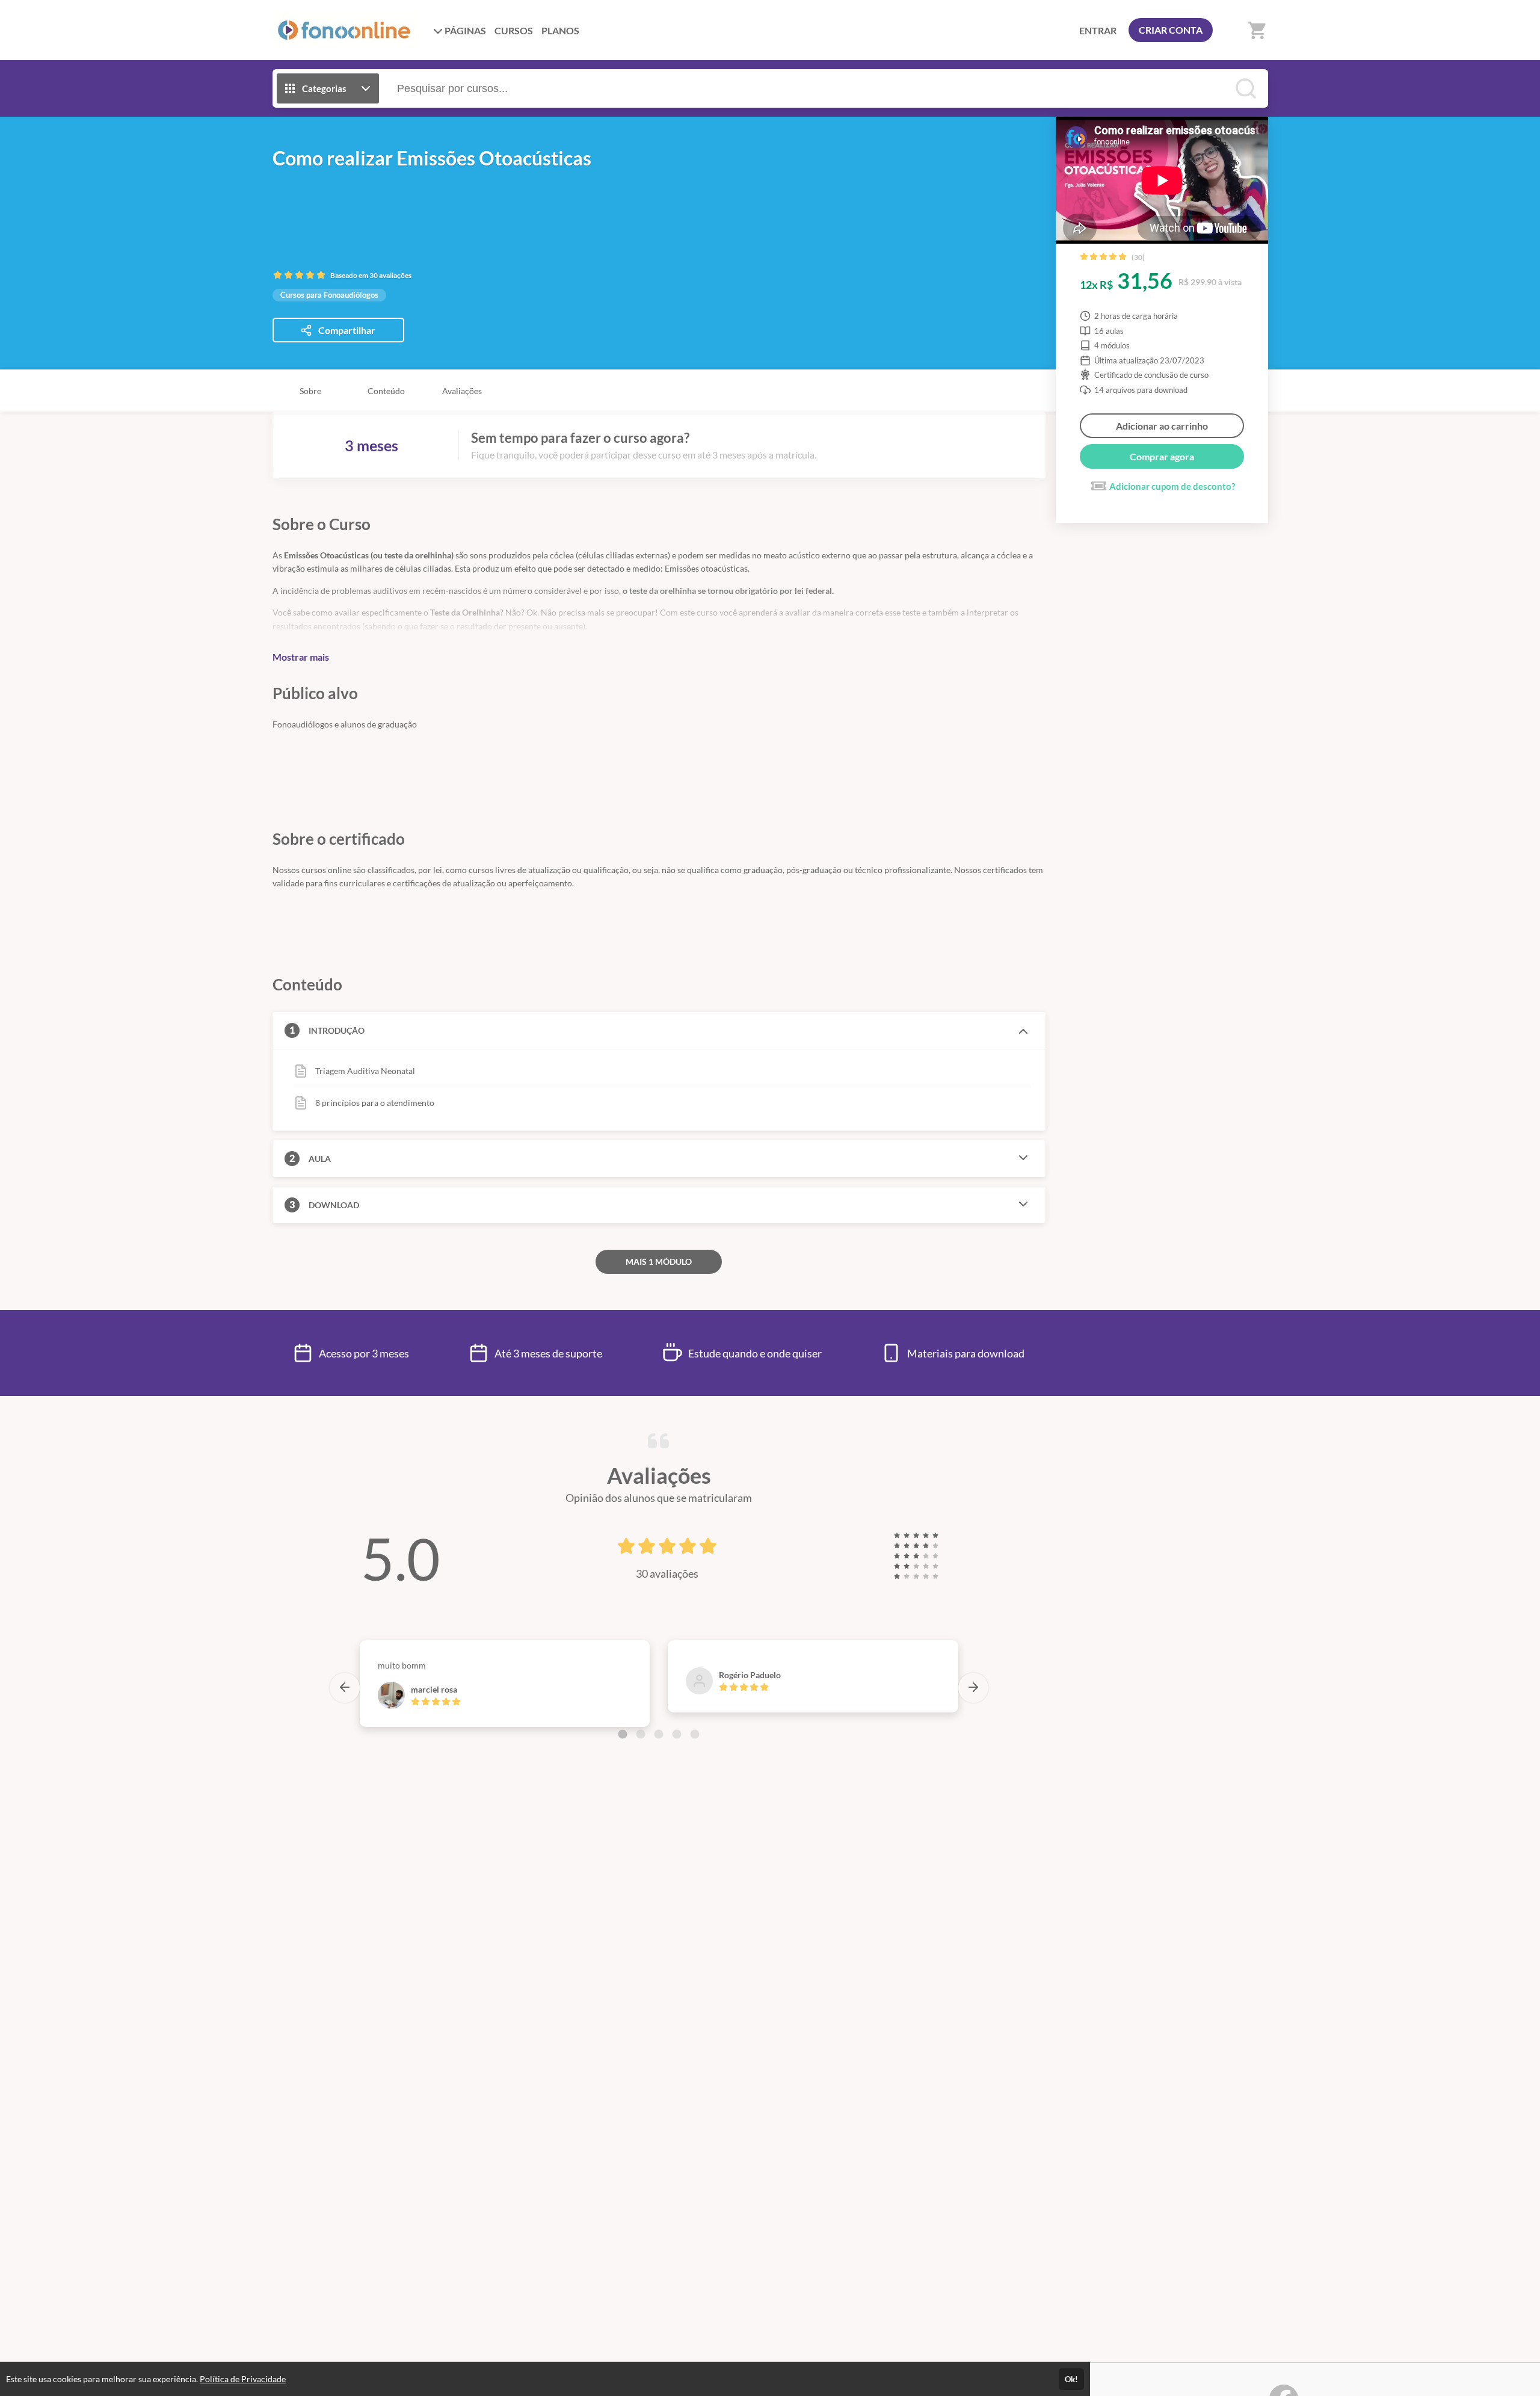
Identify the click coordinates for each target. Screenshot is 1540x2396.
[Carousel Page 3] (659, 1734)
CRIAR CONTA (1171, 30)
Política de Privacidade (243, 2379)
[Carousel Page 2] (641, 1734)
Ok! (1071, 2379)
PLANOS (560, 30)
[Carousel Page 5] (695, 1734)
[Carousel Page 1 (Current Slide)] (623, 1734)
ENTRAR (1098, 30)
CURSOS (514, 30)
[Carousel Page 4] (677, 1734)
